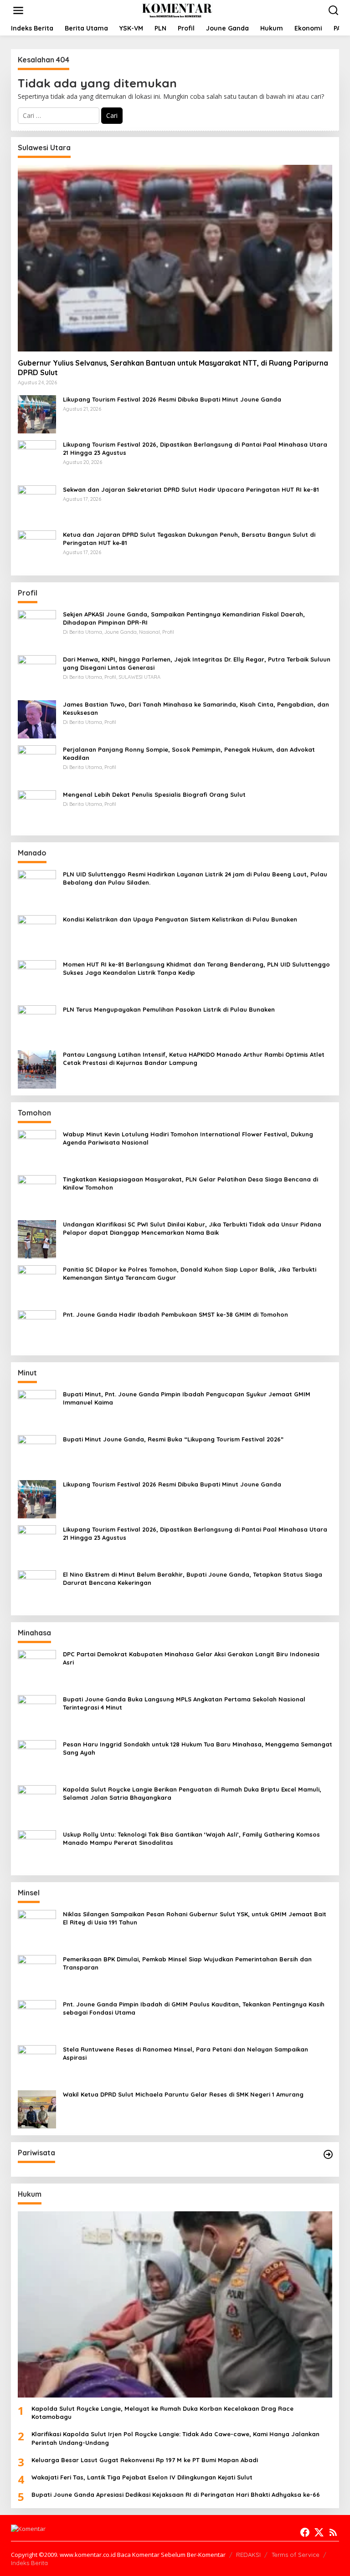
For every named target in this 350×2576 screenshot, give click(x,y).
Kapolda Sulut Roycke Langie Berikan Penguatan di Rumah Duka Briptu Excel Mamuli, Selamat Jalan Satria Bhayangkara (192, 1793)
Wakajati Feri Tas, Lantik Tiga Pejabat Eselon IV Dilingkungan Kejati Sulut (142, 2477)
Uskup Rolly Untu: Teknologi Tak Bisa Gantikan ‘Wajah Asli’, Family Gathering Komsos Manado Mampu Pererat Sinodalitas (191, 1838)
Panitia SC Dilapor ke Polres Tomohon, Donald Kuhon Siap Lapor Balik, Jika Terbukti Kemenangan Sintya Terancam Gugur (190, 1273)
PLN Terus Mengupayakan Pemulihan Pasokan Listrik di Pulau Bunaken (169, 1009)
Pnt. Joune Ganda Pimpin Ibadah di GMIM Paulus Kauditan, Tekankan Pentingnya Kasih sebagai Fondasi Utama (194, 2008)
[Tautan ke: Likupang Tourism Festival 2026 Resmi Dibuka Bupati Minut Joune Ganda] (37, 413)
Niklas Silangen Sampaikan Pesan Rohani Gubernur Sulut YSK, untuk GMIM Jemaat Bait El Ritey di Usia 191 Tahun (195, 1918)
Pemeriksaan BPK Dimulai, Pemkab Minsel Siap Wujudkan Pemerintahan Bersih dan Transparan (187, 1963)
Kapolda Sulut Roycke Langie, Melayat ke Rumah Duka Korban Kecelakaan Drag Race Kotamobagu (162, 2413)
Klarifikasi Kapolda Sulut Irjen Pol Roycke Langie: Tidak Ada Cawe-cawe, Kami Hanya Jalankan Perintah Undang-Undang (175, 2438)
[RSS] (333, 2532)
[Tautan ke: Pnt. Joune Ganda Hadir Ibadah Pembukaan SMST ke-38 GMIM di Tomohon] (37, 1328)
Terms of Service (296, 2555)
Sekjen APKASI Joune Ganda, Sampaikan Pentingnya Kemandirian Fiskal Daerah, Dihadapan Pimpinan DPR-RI (184, 618)
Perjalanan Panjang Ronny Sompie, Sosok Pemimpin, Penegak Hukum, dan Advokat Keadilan (189, 753)
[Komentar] (177, 10)
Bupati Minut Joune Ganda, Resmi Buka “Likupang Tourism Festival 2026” (173, 1439)
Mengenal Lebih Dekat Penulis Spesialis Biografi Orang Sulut (154, 794)
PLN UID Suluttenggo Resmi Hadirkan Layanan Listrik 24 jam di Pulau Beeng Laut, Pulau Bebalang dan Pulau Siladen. (195, 878)
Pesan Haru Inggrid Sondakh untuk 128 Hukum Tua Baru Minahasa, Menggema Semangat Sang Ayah (198, 1748)
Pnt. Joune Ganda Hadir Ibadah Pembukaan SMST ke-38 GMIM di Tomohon (175, 1314)
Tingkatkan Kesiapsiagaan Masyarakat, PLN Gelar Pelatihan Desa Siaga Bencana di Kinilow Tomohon (190, 1183)
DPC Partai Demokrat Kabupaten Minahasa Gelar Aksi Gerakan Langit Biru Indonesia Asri (191, 1658)
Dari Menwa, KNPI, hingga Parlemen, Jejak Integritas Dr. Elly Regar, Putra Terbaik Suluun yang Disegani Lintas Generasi (197, 663)
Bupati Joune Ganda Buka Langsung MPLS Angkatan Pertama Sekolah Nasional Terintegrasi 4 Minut (184, 1703)
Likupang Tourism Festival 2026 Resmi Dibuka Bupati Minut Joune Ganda (172, 399)
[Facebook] (305, 2532)
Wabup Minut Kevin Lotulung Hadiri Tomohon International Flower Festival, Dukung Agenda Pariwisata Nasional (188, 1138)
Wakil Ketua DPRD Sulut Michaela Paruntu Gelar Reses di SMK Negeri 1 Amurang (183, 2094)
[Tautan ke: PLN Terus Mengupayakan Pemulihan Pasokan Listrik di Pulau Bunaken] (37, 1023)
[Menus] (18, 10)
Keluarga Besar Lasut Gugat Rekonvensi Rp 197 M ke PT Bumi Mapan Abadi (145, 2460)
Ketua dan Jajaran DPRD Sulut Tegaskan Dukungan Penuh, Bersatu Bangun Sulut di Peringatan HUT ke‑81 (189, 539)
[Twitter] (319, 2532)
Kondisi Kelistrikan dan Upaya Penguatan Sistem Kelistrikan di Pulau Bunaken (180, 919)
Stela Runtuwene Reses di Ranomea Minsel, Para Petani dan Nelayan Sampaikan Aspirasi (185, 2053)
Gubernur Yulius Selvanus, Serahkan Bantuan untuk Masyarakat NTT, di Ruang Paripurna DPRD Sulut (173, 368)
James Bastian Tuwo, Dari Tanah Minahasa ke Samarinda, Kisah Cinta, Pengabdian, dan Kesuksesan (196, 708)
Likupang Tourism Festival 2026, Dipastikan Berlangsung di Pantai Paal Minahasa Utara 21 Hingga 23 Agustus (195, 448)
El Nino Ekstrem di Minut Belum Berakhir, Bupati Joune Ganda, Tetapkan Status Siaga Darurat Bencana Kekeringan (193, 1578)
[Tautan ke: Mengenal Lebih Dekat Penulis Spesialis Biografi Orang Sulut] (37, 808)
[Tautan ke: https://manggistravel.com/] (328, 2154)
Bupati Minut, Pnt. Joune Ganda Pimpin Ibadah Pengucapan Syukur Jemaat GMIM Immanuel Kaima (187, 1398)
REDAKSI (248, 2555)
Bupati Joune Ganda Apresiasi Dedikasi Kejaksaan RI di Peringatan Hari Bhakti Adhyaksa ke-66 (176, 2495)
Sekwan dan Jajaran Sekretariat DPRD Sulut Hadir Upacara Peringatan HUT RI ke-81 (191, 489)
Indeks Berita (29, 2563)
